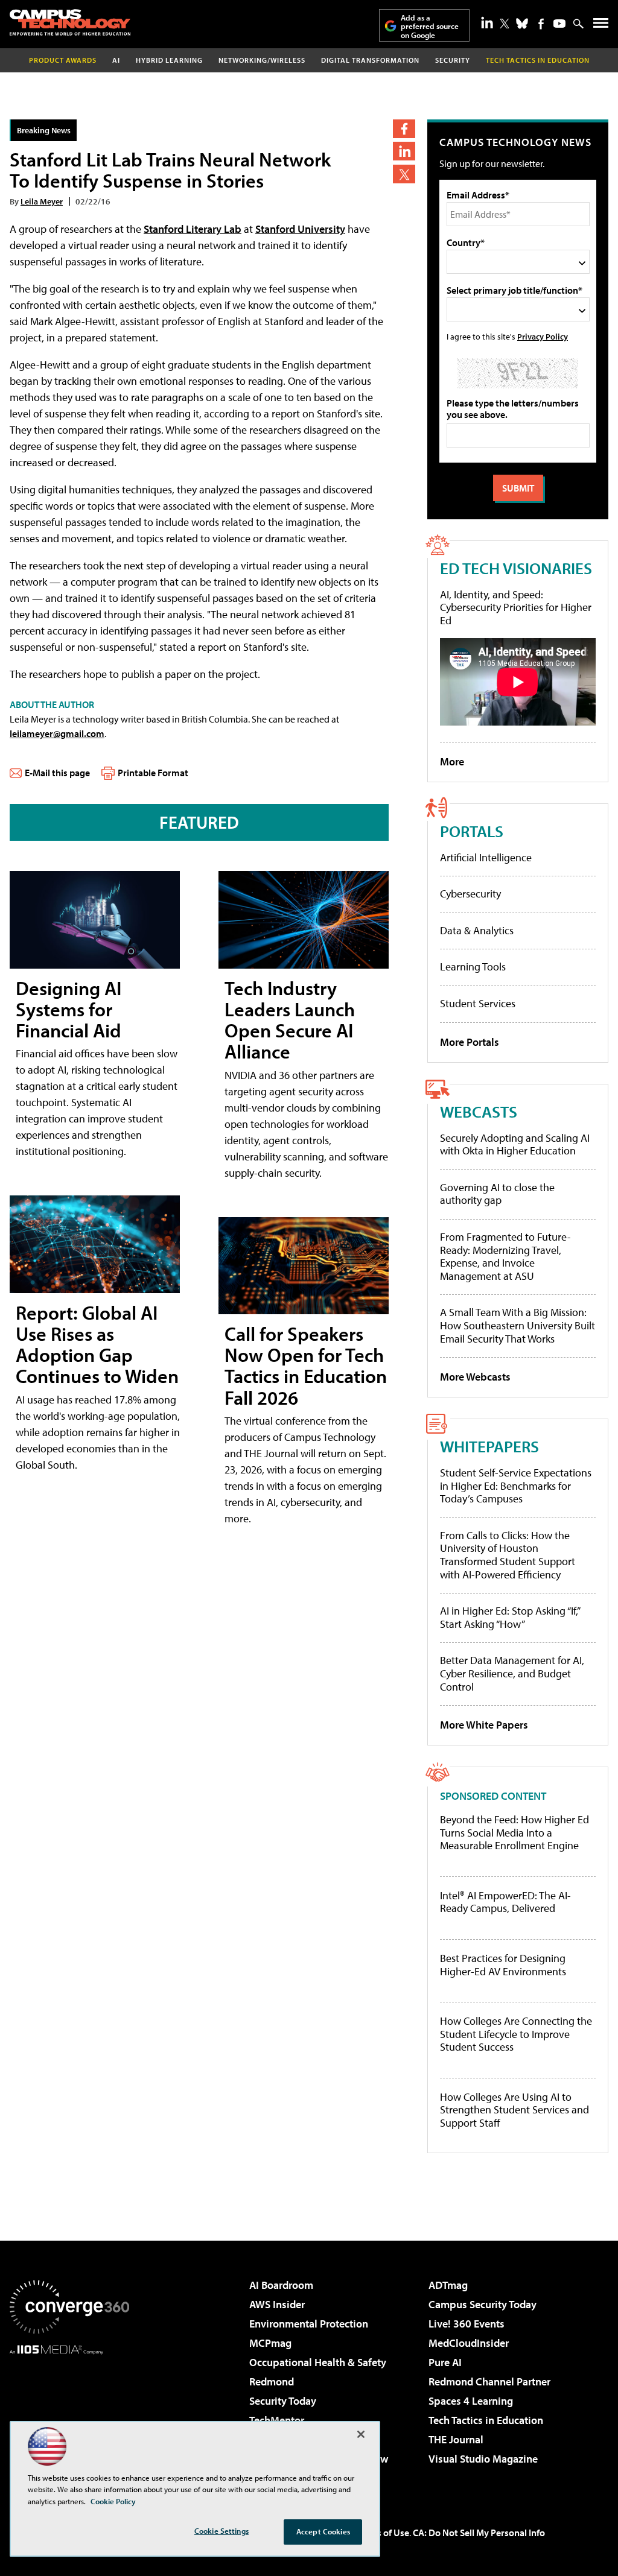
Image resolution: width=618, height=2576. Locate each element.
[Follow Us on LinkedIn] (487, 22)
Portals (472, 831)
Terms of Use (383, 2533)
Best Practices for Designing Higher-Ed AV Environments (503, 1965)
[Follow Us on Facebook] (541, 24)
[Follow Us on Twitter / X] (505, 24)
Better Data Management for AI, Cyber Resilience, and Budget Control (512, 1673)
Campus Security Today (483, 2304)
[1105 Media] (69, 2416)
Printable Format (153, 773)
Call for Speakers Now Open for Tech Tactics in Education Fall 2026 (306, 1366)
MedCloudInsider (469, 2343)
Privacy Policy (543, 336)
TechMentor (277, 2420)
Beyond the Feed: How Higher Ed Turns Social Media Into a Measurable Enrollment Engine (514, 1833)
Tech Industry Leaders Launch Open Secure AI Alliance (290, 1020)
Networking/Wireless (262, 60)
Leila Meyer (42, 201)
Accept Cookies (323, 2531)
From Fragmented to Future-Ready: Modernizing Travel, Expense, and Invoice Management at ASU (505, 1256)
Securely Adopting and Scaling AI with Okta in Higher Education (515, 1144)
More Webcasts (475, 1377)
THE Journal (456, 2439)
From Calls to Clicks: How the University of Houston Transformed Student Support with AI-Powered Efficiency (508, 1555)
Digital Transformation (370, 60)
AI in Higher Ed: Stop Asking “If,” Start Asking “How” (510, 1617)
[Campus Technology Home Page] (70, 22)
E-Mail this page (57, 773)
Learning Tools (473, 967)
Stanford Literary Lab (193, 229)
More (452, 761)
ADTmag (448, 2285)
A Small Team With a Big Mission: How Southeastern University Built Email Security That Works (518, 1325)
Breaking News (44, 130)
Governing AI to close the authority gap (497, 1194)
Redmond (272, 2381)
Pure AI (445, 2362)
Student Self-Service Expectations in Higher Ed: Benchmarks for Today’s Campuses (516, 1486)
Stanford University (300, 229)
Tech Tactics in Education (486, 2420)
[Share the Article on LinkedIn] (404, 151)
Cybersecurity (470, 894)
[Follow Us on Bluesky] (522, 24)
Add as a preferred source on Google (430, 26)
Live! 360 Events (467, 2324)
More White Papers (484, 1725)
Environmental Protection (309, 2324)
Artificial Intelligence (486, 857)
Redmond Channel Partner (489, 2381)
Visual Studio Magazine (483, 2459)
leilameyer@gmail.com (57, 733)
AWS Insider (277, 2304)
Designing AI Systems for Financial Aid (68, 1009)
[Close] (361, 2434)
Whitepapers (489, 1446)
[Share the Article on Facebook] (404, 129)
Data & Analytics (477, 930)
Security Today (283, 2401)
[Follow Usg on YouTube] (559, 24)
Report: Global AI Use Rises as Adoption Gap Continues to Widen (97, 1344)
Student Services (478, 1003)
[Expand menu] (601, 26)
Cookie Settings (221, 2531)
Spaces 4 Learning (471, 2401)
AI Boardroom (281, 2285)
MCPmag (270, 2343)
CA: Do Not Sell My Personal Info (479, 2533)
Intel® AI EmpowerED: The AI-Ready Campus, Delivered (505, 1902)
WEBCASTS (479, 1111)
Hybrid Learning (169, 60)
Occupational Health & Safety (318, 2362)
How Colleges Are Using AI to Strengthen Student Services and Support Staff (514, 2110)
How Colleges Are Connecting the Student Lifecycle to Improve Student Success (516, 2034)
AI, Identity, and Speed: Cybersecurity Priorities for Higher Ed (516, 607)
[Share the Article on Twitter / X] (404, 174)
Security (453, 60)
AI (116, 60)
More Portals (470, 1042)
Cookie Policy (113, 2501)
